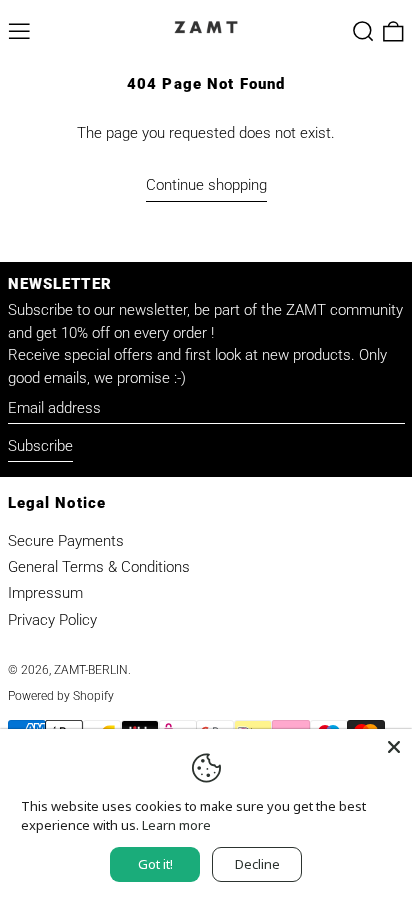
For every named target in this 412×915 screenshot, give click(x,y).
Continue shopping (206, 185)
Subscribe (40, 446)
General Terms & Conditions (99, 567)
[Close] (394, 747)
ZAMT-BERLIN (91, 670)
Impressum (45, 593)
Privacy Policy (52, 620)
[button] (363, 31)
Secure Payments (66, 541)
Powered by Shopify (61, 696)
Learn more (176, 825)
